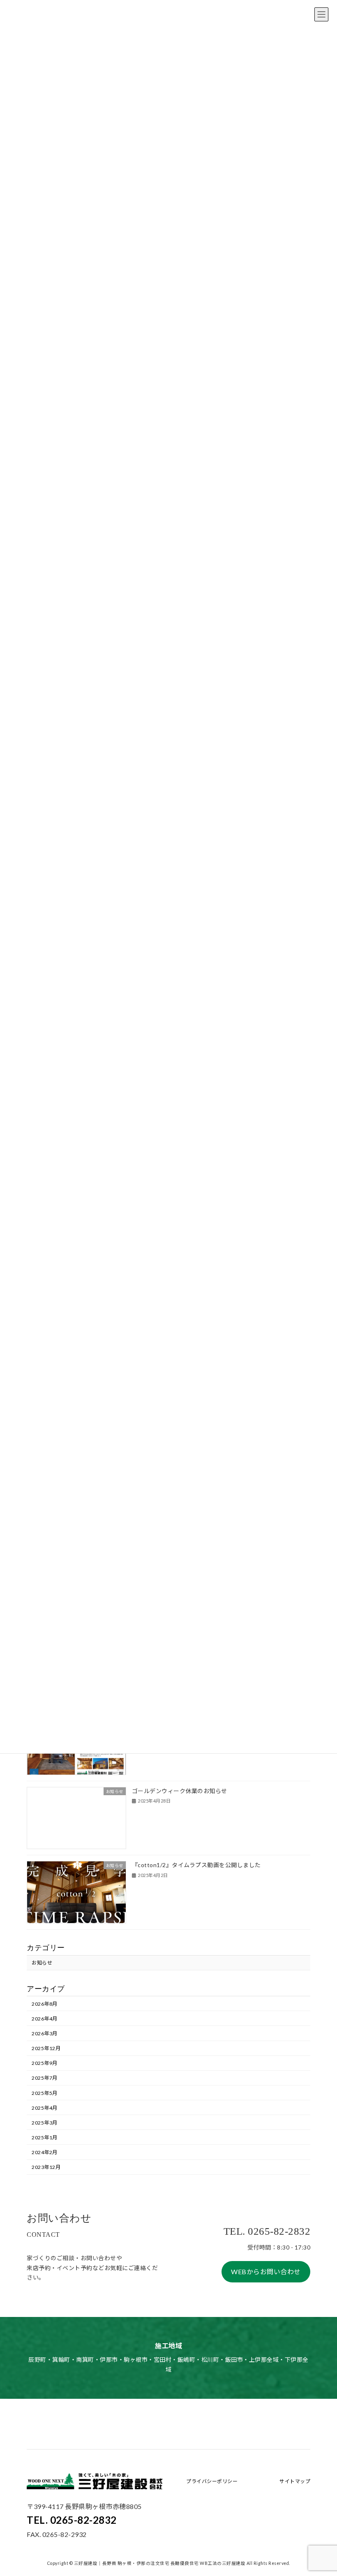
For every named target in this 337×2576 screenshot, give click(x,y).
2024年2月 (45, 2152)
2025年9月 (45, 2063)
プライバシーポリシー (212, 2481)
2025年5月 (45, 2093)
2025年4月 (45, 2107)
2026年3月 (45, 2033)
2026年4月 (45, 2019)
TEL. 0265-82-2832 (72, 2520)
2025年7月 (45, 2078)
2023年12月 (46, 2167)
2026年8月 (45, 2003)
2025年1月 (45, 2137)
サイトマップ (295, 2481)
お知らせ (42, 1963)
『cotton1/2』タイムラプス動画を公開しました (200, 1865)
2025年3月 (45, 2122)
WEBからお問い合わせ (266, 2272)
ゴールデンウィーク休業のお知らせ (180, 1791)
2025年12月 (46, 2048)
